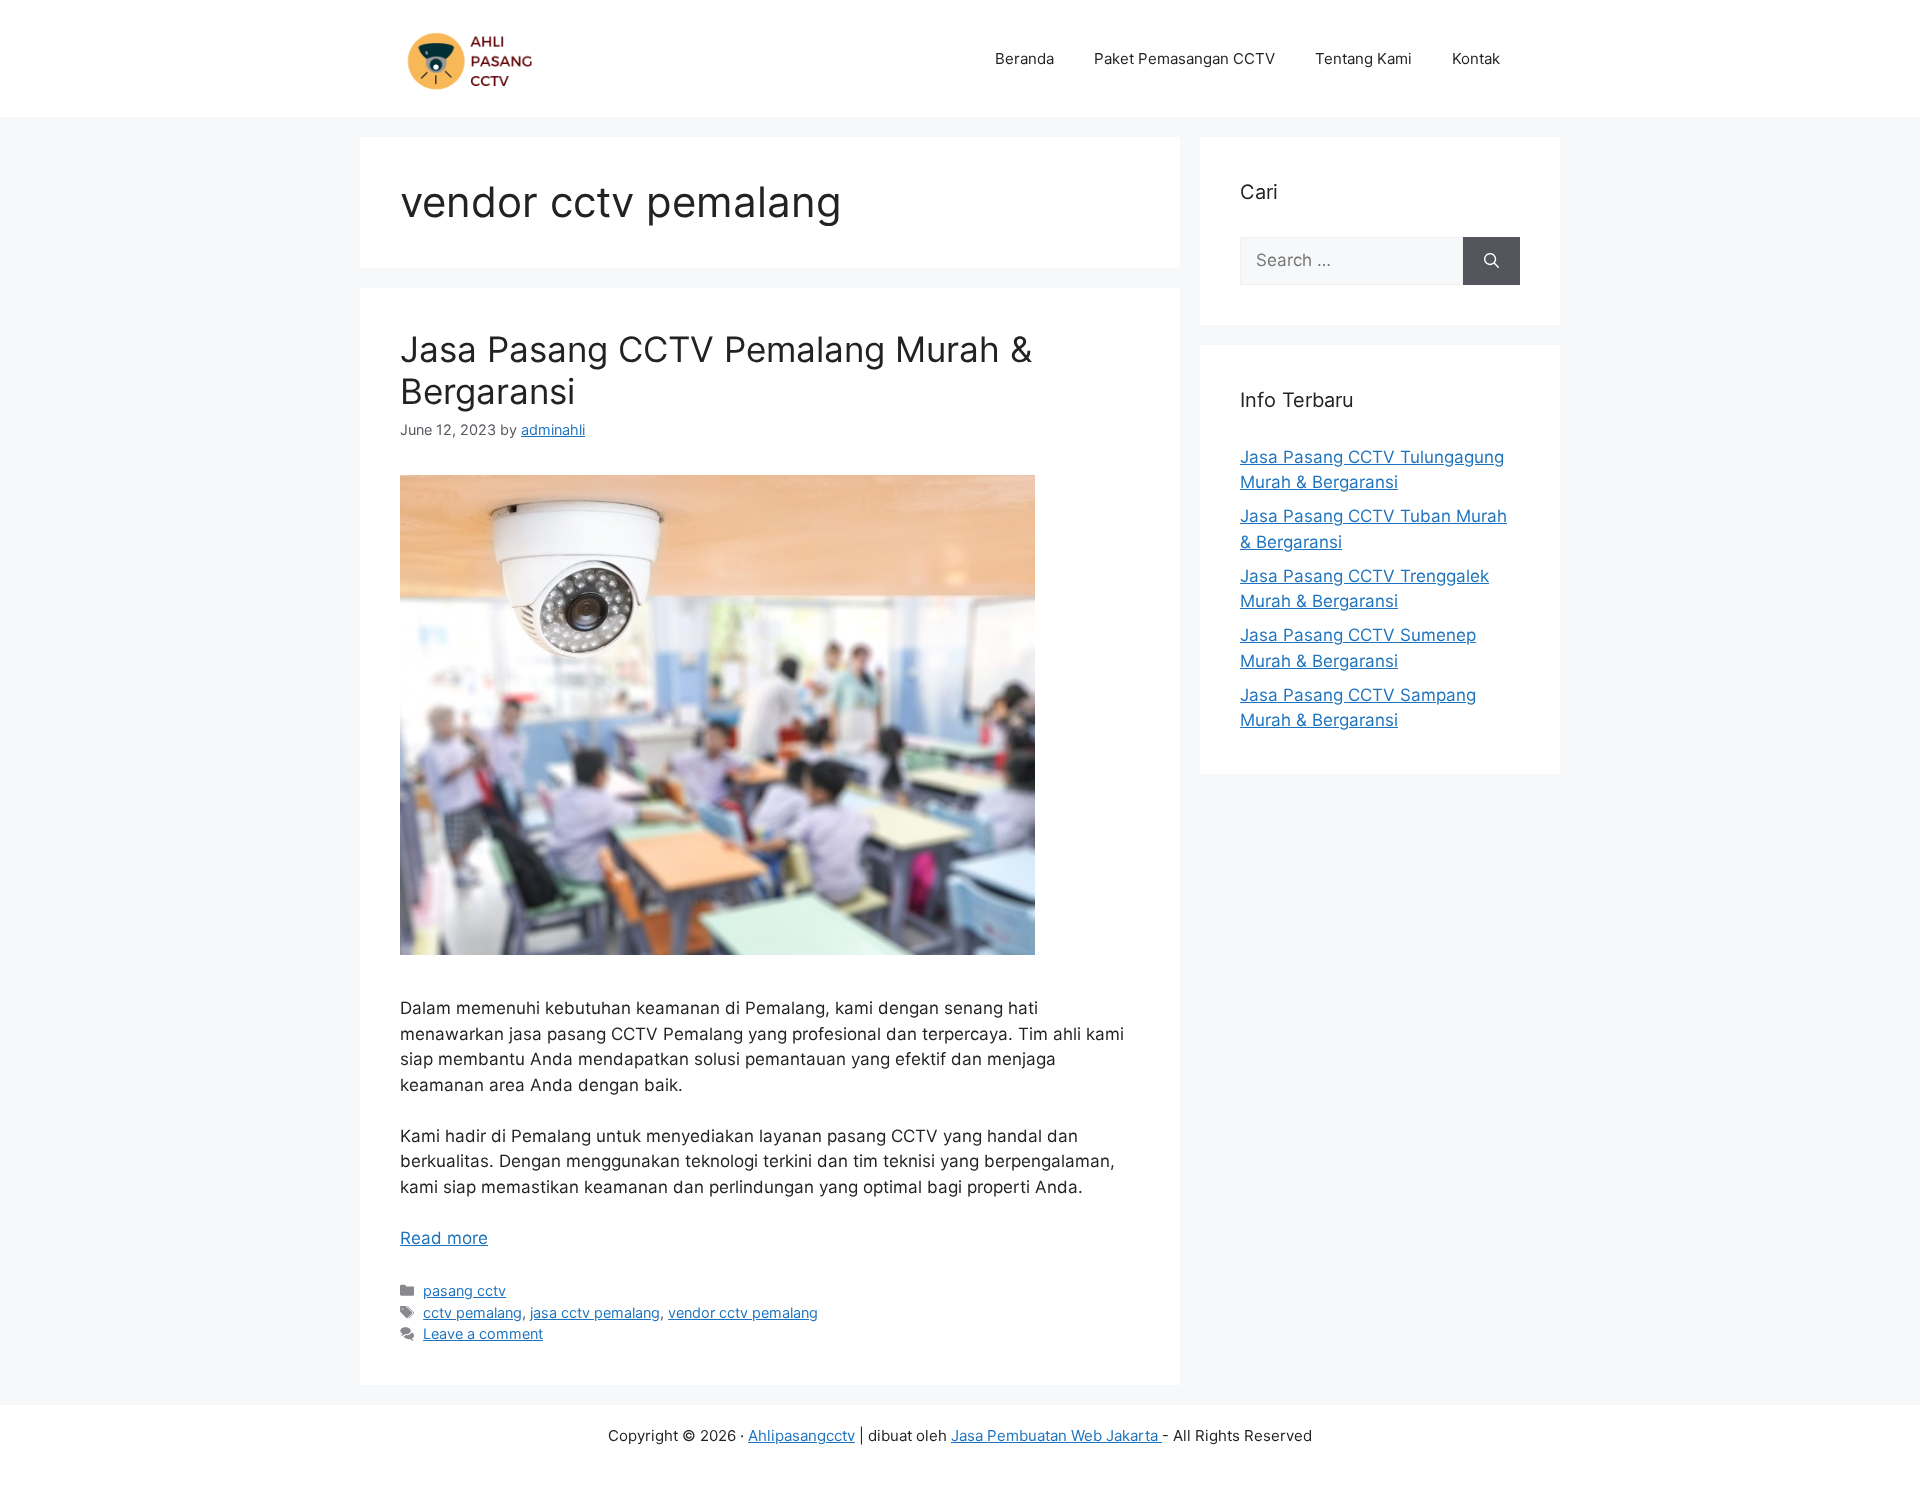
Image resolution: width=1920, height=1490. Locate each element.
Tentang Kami (1363, 58)
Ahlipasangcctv (801, 1435)
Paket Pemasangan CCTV (1184, 58)
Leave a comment (483, 1333)
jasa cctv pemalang (595, 1312)
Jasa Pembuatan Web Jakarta (1056, 1435)
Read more (444, 1238)
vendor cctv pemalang (743, 1312)
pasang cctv (464, 1290)
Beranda (1024, 58)
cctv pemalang (472, 1312)
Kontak (1476, 58)
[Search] (1491, 261)
